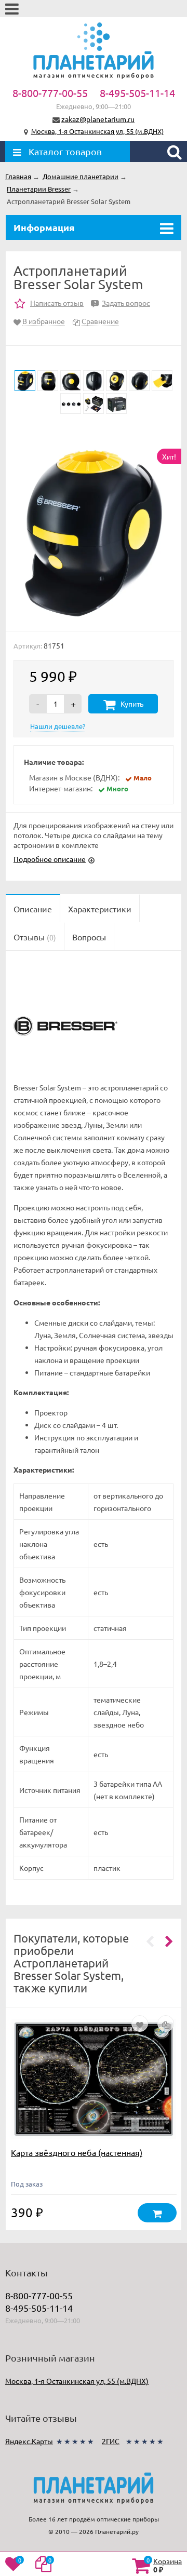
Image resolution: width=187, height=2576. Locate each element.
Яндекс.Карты (29, 2441)
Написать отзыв (57, 303)
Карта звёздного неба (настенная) (77, 2152)
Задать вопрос (122, 303)
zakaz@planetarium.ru (98, 119)
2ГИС (111, 2441)
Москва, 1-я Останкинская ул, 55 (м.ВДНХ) (97, 131)
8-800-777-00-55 (50, 93)
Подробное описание (50, 859)
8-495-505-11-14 (137, 93)
